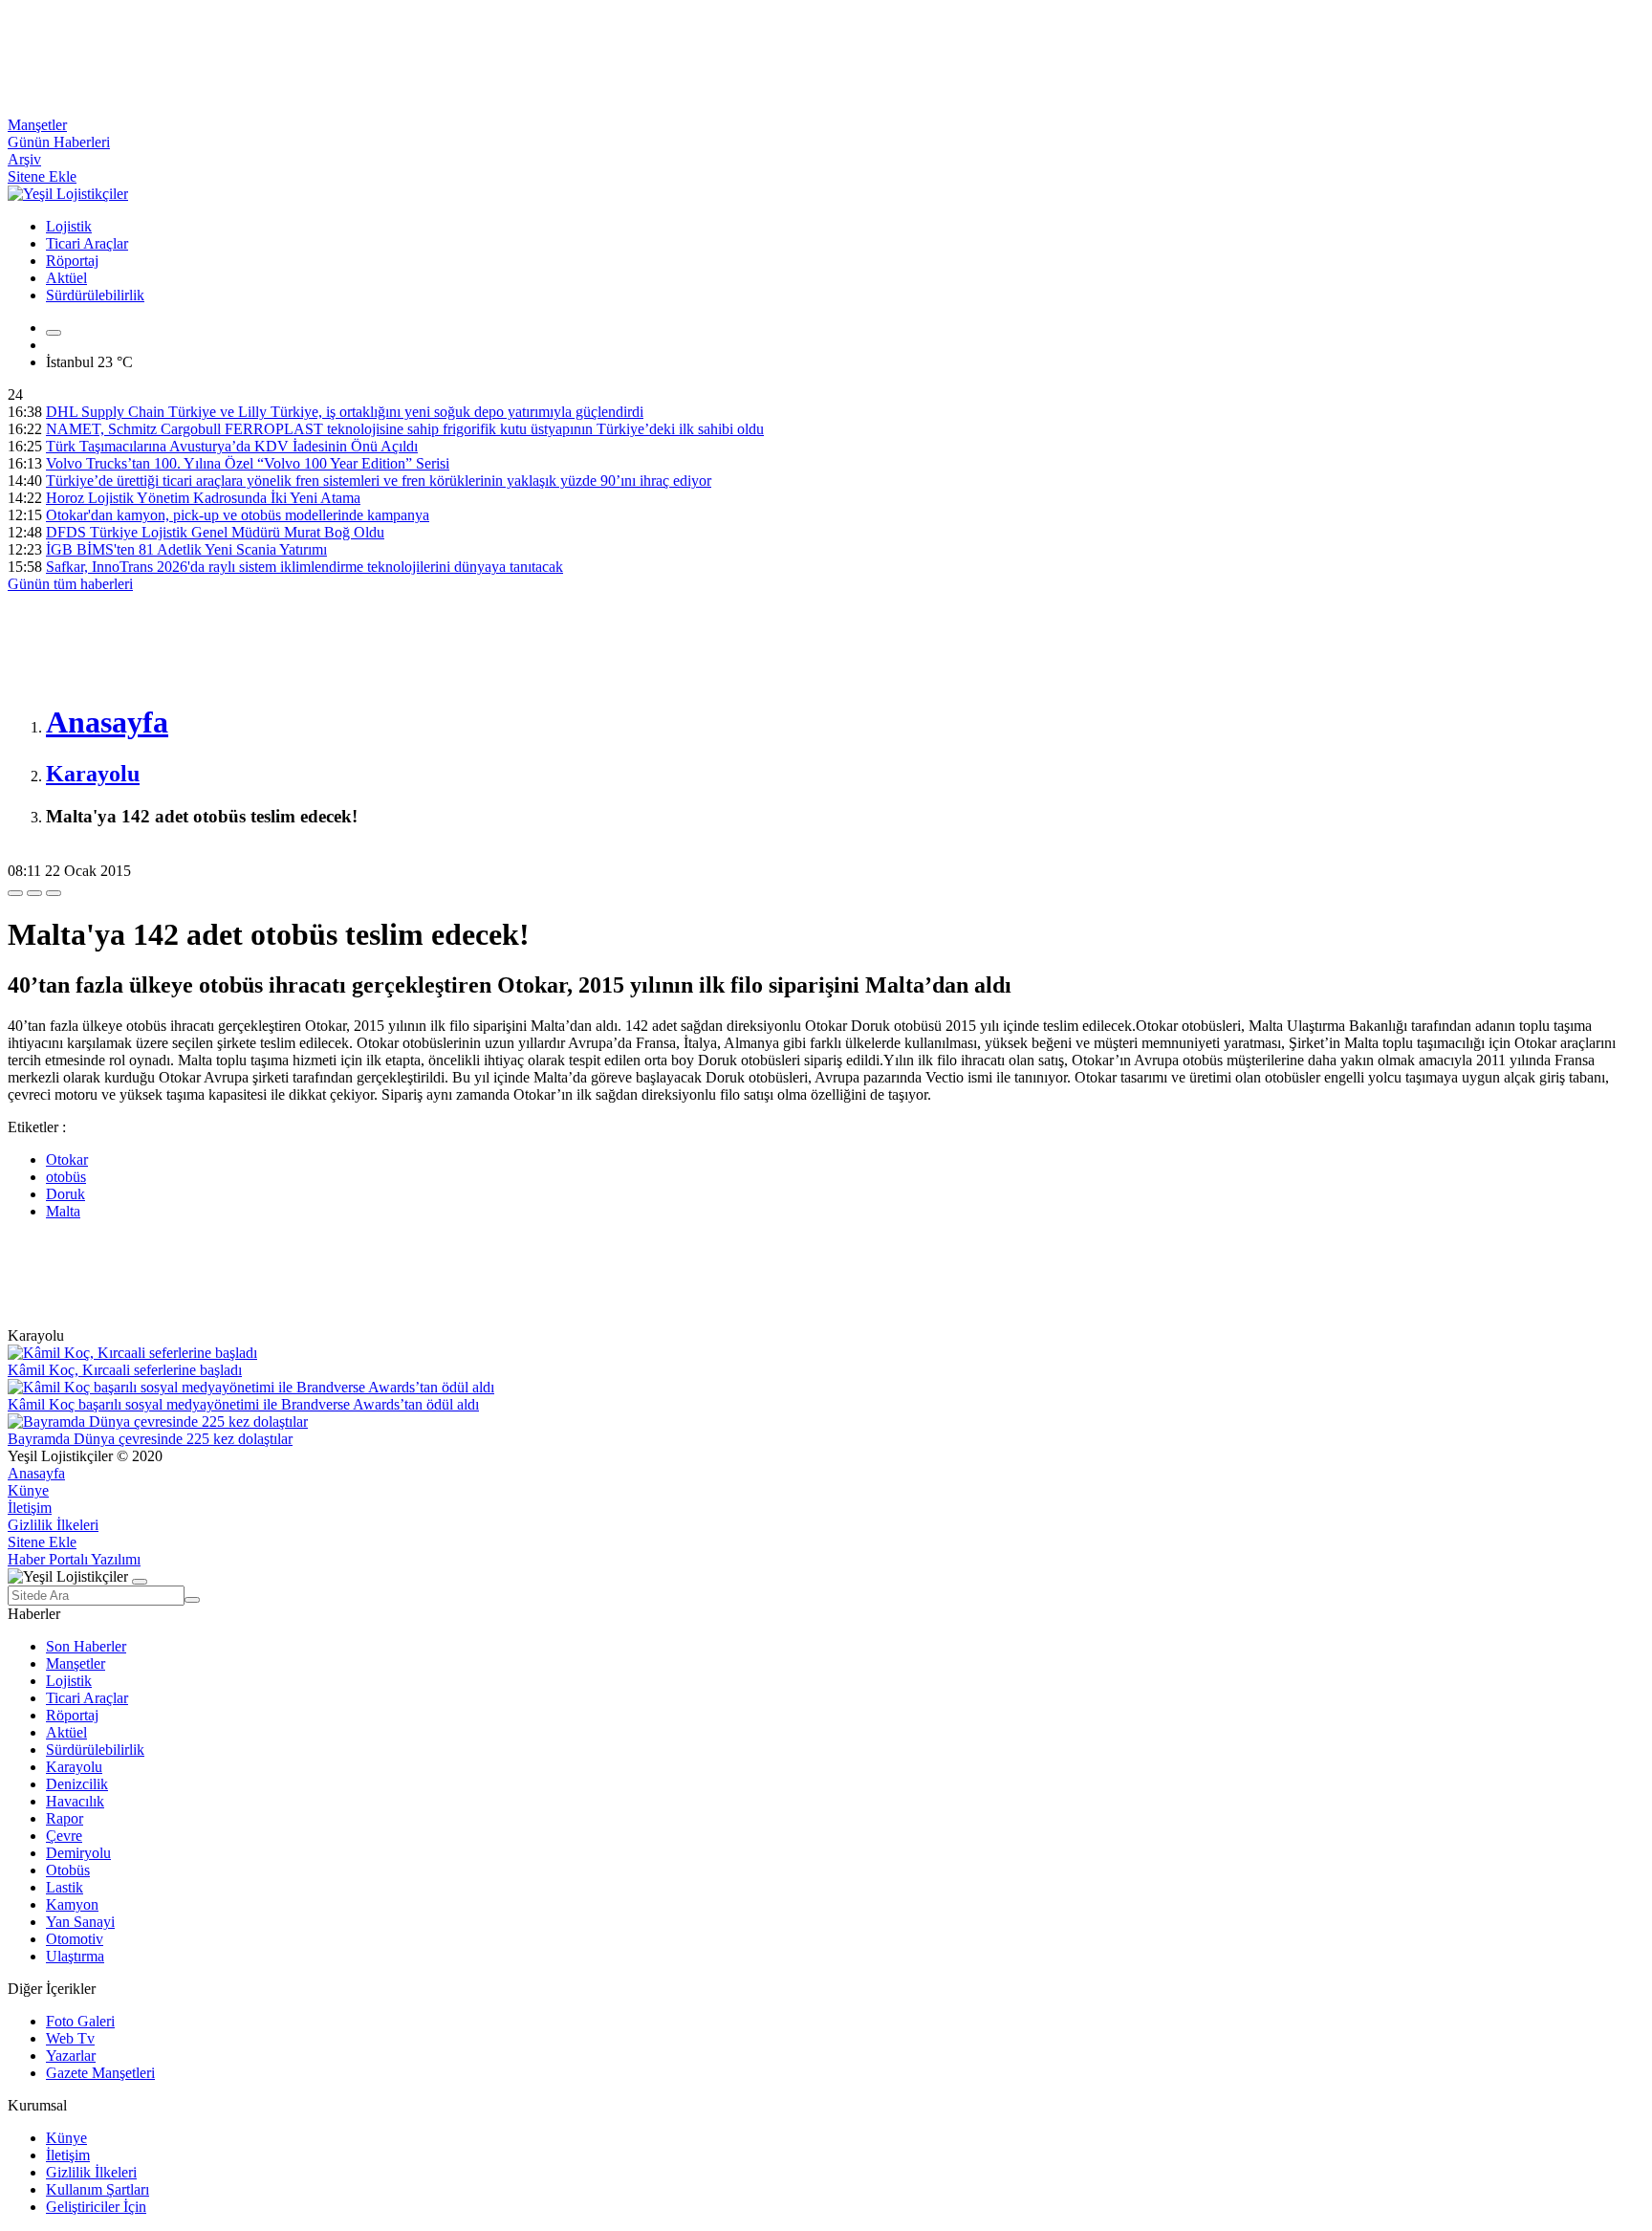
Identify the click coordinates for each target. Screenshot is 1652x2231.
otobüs (66, 1177)
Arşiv (24, 159)
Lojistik (69, 226)
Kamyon (72, 1904)
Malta (63, 1211)
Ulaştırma (75, 1956)
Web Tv (70, 2038)
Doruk (65, 1194)
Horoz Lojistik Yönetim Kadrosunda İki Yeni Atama (203, 498)
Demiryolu (78, 1853)
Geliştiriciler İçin (96, 2207)
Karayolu (74, 1767)
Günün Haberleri (59, 142)
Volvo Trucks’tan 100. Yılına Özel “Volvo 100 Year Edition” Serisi (248, 463)
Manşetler (37, 125)
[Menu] (54, 333)
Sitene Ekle (42, 176)
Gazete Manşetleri (100, 2073)
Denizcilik (77, 1784)
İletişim (30, 1508)
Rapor (65, 1818)
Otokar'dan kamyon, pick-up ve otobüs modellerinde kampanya (238, 515)
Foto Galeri (80, 2021)
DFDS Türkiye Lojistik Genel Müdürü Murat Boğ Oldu (215, 532)
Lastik (65, 1887)
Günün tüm (70, 584)
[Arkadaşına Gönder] (15, 893)
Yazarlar (71, 2056)
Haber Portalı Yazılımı (74, 1559)
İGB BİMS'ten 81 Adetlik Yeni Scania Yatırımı (186, 549)
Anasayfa (36, 1473)
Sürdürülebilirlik (95, 295)
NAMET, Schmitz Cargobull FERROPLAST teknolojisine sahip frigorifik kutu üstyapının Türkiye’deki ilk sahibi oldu (405, 429)
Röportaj (72, 261)
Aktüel (66, 278)
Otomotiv (75, 1939)
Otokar (67, 1159)
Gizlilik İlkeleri (53, 1525)
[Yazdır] (34, 893)
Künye (28, 1490)
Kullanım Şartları (98, 2189)
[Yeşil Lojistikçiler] (68, 194)
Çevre (64, 1836)
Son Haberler (86, 1646)
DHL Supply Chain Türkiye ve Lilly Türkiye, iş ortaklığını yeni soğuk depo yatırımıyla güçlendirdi (345, 412)
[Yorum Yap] (54, 893)
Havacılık (75, 1801)
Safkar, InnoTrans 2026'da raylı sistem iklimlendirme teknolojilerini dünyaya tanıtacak (304, 567)
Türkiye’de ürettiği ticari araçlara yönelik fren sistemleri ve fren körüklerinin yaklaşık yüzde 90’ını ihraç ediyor (379, 481)
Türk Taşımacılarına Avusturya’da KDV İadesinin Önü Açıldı (232, 446)
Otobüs (68, 1870)
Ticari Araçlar (87, 243)
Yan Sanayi (80, 1922)
